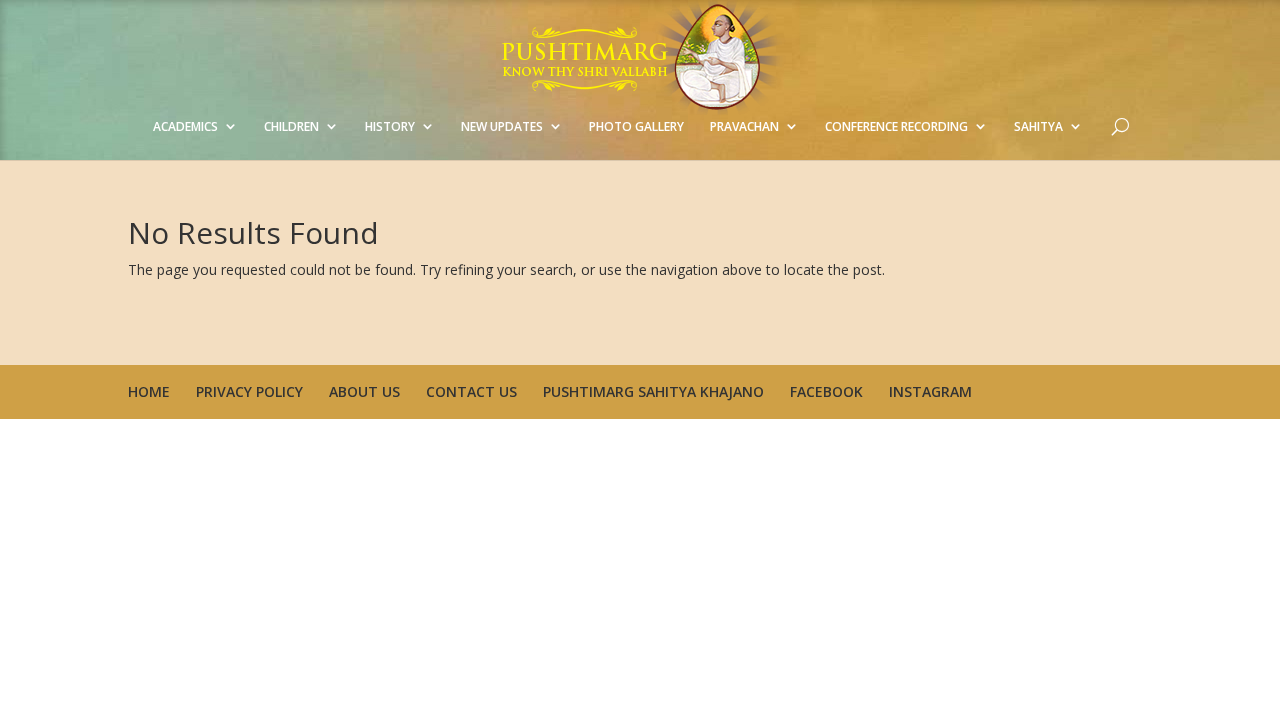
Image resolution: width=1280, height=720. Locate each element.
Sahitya (1038, 126)
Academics (185, 126)
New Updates (502, 126)
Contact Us (471, 391)
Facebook (826, 391)
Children (291, 126)
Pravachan (744, 126)
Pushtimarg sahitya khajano (653, 391)
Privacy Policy (249, 391)
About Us (364, 391)
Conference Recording (896, 126)
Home (149, 391)
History (390, 126)
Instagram (930, 391)
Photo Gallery (636, 126)
